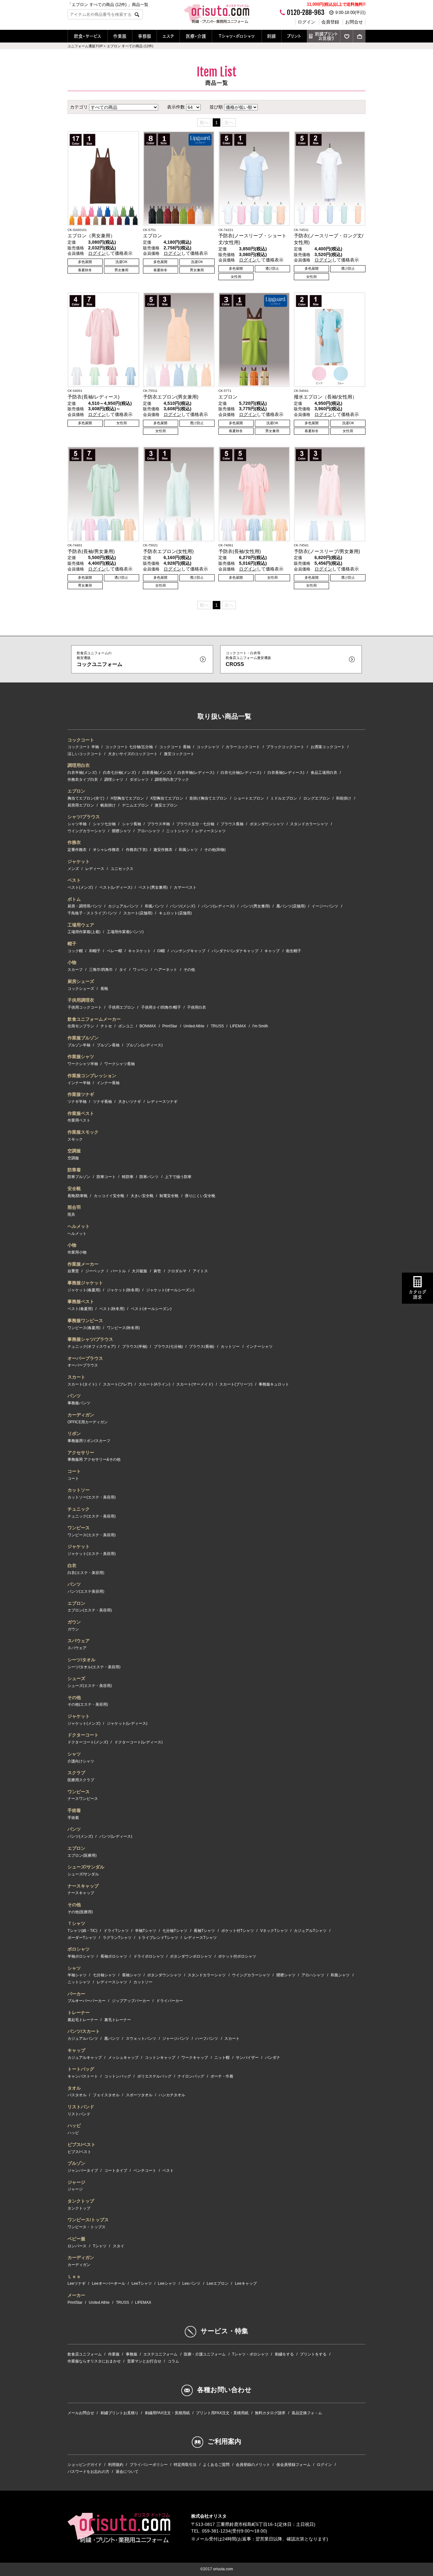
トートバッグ (81, 2069)
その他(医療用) (80, 1912)
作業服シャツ (81, 1057)
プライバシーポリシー (149, 2465)
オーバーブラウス (85, 1358)
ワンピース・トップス (87, 2227)
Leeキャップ (246, 2283)
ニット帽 (222, 2058)
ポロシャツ (79, 1949)
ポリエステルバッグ (154, 2076)
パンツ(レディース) (218, 906)
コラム (173, 2361)
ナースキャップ (83, 1886)
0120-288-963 (306, 12)
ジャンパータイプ (83, 2171)
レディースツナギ (162, 1102)
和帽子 (95, 951)
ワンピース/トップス (88, 2220)
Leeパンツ (191, 2283)
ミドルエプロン (284, 798)
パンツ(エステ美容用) (86, 1591)
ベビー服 (76, 2239)
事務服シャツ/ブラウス (90, 1339)
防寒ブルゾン (79, 1177)
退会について (127, 2472)
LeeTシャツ (142, 2283)
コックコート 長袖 (175, 747)
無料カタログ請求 (270, 2413)
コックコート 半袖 (83, 747)
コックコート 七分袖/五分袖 (129, 747)
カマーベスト (185, 887)
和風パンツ (154, 906)
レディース (95, 869)
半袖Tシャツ (146, 1931)
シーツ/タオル (81, 1660)
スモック (75, 1139)
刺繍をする (284, 2354)
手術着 (74, 1810)
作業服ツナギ (81, 1094)
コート (74, 1471)
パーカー (76, 1994)
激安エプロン (166, 805)
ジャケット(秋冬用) (123, 1290)
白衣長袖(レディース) (286, 773)
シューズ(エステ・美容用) (90, 1686)
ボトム (74, 899)
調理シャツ (114, 780)
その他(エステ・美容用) (88, 1704)
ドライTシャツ (116, 1931)
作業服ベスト (81, 1113)
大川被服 (139, 1271)
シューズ (76, 1678)
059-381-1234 (216, 2531)
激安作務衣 (163, 850)
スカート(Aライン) (154, 1384)
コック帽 (75, 951)
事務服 (145, 36)
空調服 (74, 1151)
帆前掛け (108, 805)
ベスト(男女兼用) (153, 887)
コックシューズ (81, 989)
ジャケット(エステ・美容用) (92, 1554)
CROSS (248, 659)
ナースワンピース (83, 1799)
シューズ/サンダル (86, 1867)
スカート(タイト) (82, 1384)
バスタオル (77, 2095)
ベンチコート (145, 2171)
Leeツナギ (77, 2283)
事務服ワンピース (85, 1321)
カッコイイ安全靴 (109, 1196)
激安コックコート (179, 754)
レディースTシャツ (200, 1938)
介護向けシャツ (81, 1761)
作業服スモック (83, 1132)
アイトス (200, 1271)
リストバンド (81, 2107)
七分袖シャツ (104, 1975)
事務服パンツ (79, 1403)
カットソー (230, 1347)
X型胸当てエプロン (167, 798)
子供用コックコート (85, 1007)
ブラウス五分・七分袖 (195, 824)
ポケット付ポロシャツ (237, 1956)
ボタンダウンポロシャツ (191, 1956)
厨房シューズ (81, 981)
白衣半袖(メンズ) (82, 773)
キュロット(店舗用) (175, 913)
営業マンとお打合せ (144, 2361)
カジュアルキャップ (85, 2058)
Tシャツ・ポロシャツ (237, 36)
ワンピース (79, 1528)
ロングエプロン (317, 798)
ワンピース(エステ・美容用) (92, 1535)
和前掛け (344, 798)
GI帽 (161, 951)
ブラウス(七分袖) (168, 1347)
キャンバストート (83, 2076)
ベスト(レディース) (116, 887)
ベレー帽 (114, 951)
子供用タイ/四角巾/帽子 (161, 1007)
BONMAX (148, 1026)
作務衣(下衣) (137, 850)
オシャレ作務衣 (106, 850)
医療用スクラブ (81, 1780)
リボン (74, 1433)
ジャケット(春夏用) (84, 1290)
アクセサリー (81, 1453)
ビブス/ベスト (81, 2144)
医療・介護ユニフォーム (205, 2354)
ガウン (74, 1622)
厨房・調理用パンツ (85, 906)
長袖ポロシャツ (114, 1956)
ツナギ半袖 (77, 1102)
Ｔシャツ (76, 1923)
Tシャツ (100, 2246)
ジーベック (95, 1271)
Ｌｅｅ (74, 2276)
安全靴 (74, 1189)
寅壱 (157, 1271)
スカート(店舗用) (138, 913)
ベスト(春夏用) (80, 1309)
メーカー (76, 2295)
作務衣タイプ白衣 (83, 780)
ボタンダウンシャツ (267, 824)
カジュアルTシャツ (310, 1931)
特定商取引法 (185, 2465)
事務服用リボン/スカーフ (89, 1441)
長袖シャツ (132, 1975)
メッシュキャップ (123, 2058)
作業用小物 (77, 1252)
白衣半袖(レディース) (196, 773)
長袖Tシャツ (204, 1931)
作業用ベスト (79, 1120)
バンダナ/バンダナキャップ (235, 951)
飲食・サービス (87, 36)
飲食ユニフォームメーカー (94, 1019)
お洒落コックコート (328, 747)
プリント (294, 36)
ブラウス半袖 (158, 824)
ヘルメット (79, 1226)
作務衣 (74, 842)
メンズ (73, 869)
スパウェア (79, 1641)
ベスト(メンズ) (80, 887)
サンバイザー (247, 2058)
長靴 (104, 989)
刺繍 (271, 36)
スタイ (119, 2246)
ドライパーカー (170, 2001)
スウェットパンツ (141, 2039)
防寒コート (106, 1177)
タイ (123, 970)
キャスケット (139, 951)
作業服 (120, 36)
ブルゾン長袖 (108, 1045)
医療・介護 (196, 36)
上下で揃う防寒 (178, 1177)
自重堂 (73, 1271)
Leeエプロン (218, 2283)
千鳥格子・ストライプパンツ (92, 913)
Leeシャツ (167, 2283)
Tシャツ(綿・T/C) (82, 1931)
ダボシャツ (139, 780)
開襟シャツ (121, 831)
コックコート (81, 740)
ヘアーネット (166, 970)
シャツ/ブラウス (84, 817)
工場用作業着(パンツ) (125, 932)
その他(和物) (215, 850)
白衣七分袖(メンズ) (120, 773)
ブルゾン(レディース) (144, 1045)
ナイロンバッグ (191, 2076)
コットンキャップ (160, 2058)
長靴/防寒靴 (78, 1196)
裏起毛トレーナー (83, 2020)
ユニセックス (122, 869)
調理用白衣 (79, 765)
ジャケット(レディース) (127, 1723)
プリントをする (313, 2354)
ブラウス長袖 (232, 824)
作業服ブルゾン (83, 1038)
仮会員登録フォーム (294, 2465)
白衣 (72, 1565)
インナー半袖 (79, 1083)
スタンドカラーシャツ (309, 824)
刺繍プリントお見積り (326, 36)
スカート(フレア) (118, 1384)
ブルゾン (76, 2163)
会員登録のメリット (253, 2465)
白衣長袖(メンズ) (157, 773)
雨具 (71, 1215)
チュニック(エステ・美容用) (92, 1516)
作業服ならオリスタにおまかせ (94, 2361)
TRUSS (217, 1026)
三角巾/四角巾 (101, 970)
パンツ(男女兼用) (255, 906)
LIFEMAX (238, 1026)
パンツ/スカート (84, 2031)
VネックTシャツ (274, 1931)
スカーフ (75, 970)
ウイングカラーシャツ (87, 831)
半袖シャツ (77, 1975)
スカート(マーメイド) (195, 1384)
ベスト (74, 880)
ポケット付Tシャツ (238, 1931)
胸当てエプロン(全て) (86, 798)
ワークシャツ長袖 (120, 1064)
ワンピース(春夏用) (84, 1328)
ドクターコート (83, 1735)
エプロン (76, 791)
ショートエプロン (249, 798)
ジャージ (76, 2182)
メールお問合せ (81, 2413)
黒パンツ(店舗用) (291, 906)
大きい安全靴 (142, 1196)
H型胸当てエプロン (127, 798)
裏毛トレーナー (118, 2020)
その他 (189, 970)
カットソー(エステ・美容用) (92, 1497)
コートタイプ (116, 2171)
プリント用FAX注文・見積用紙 (222, 2413)
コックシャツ (208, 747)
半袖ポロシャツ (81, 1956)
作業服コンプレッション (92, 1076)
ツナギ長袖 (102, 1102)
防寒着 (74, 1170)
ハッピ (74, 2125)
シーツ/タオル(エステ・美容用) (94, 1667)
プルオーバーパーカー (87, 2001)
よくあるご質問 (216, 2465)
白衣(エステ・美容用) (86, 1573)
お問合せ (354, 22)
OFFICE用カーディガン (88, 1422)
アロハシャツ (149, 831)
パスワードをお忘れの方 (88, 2472)
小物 (72, 962)
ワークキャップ (195, 2058)
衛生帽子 (294, 951)
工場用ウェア (81, 925)
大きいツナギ (130, 1102)
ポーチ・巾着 (222, 2076)
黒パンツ (112, 2039)
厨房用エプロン (81, 805)
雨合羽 (74, 1207)
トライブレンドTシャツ (158, 1938)
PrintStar (170, 1026)
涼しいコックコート (85, 754)
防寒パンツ (149, 1177)
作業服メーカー (83, 1264)
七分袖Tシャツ (175, 1931)
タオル (74, 2088)
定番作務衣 (77, 850)
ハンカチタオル (172, 2095)
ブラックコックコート (285, 747)
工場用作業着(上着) (84, 932)
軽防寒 (128, 1177)
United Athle (194, 1026)
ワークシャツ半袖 (83, 1064)
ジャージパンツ (176, 2039)
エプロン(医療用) (82, 1855)
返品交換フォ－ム (307, 2413)
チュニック (79, 1509)
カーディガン (81, 1415)
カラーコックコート (243, 747)
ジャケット (79, 861)
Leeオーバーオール (109, 2283)
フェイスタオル (106, 2095)
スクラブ (76, 1773)
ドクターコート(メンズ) (88, 1742)
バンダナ (273, 2058)
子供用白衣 (197, 1007)
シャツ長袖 (132, 824)
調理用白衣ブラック (172, 780)
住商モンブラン (81, 1026)
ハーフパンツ (207, 2039)
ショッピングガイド (85, 2465)
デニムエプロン (135, 805)
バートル (118, 1271)
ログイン (307, 22)
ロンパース (77, 2246)
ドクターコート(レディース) (139, 1742)
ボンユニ (126, 1026)
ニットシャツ (178, 831)
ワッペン (140, 970)
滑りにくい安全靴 (200, 1196)
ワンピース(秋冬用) (123, 1328)
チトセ (106, 1026)
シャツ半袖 (77, 824)
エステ (168, 36)
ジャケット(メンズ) (84, 1723)
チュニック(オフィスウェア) (92, 1347)
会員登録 (330, 22)
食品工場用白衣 (324, 773)
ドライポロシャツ (149, 1956)
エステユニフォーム (160, 2354)
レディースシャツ (210, 831)
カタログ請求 (417, 1295)
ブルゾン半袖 (79, 1045)
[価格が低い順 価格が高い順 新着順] (241, 107)
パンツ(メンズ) (183, 906)
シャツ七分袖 (104, 824)
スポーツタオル (139, 2095)
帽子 (72, 944)
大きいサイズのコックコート (133, 754)
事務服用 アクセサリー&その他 (94, 1459)
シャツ (74, 1754)
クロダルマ (177, 1271)
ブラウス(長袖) (202, 1347)
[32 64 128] (193, 107)
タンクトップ (81, 2201)
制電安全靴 (169, 1196)
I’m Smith (260, 1026)
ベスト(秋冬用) (112, 1309)
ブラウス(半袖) (135, 1347)
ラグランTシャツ (117, 1938)
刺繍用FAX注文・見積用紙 (167, 2413)
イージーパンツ (325, 906)
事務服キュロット (274, 1384)
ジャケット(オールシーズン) (170, 1290)
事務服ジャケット (85, 1283)
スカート (76, 1377)
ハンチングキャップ (188, 951)
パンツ (74, 1396)
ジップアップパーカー (131, 2001)
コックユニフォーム (100, 659)
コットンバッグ (118, 2076)
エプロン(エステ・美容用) (90, 1610)
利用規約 (116, 2465)
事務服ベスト (81, 1301)
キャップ (272, 951)
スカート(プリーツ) (236, 1384)
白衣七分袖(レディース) (241, 773)
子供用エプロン (121, 1007)
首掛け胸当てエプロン (208, 798)
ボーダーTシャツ (82, 1938)
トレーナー (79, 2013)
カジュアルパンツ (123, 906)
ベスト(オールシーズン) (151, 1309)
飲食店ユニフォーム (85, 2354)
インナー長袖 (108, 1083)
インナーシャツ (259, 1347)
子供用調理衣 (81, 1000)
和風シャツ (188, 850)
